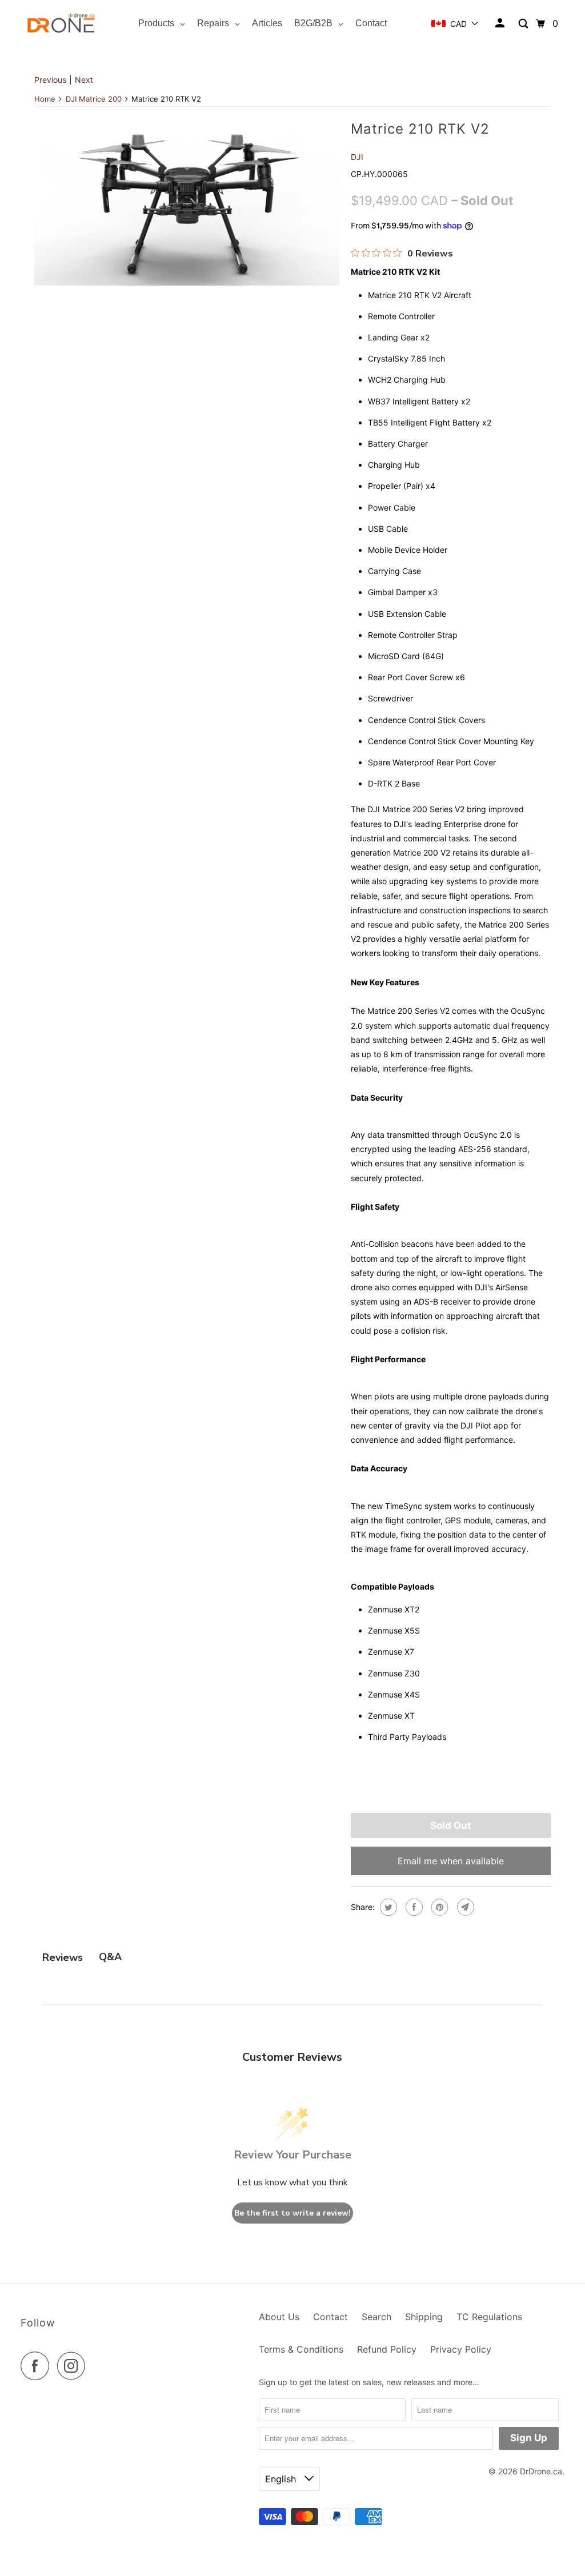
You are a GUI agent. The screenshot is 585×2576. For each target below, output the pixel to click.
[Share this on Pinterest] (438, 1907)
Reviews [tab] (63, 1957)
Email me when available (451, 1861)
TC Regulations (489, 2317)
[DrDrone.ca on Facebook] (38, 2366)
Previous (50, 80)
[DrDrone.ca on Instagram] (74, 2366)
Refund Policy (387, 2349)
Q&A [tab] (110, 1957)
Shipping (424, 2317)
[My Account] (501, 23)
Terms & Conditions (301, 2349)
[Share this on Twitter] (387, 1907)
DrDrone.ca (541, 2471)
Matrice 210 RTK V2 (420, 129)
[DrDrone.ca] (61, 24)
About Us (279, 2317)
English (282, 2479)
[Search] (524, 24)
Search (376, 2317)
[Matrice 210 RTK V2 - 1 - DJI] (187, 200)
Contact (330, 2317)
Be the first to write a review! (292, 2213)
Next (84, 80)
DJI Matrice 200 (94, 99)
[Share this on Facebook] (413, 1907)
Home (45, 99)
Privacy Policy (461, 2349)
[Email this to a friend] (464, 1907)
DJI (357, 157)
